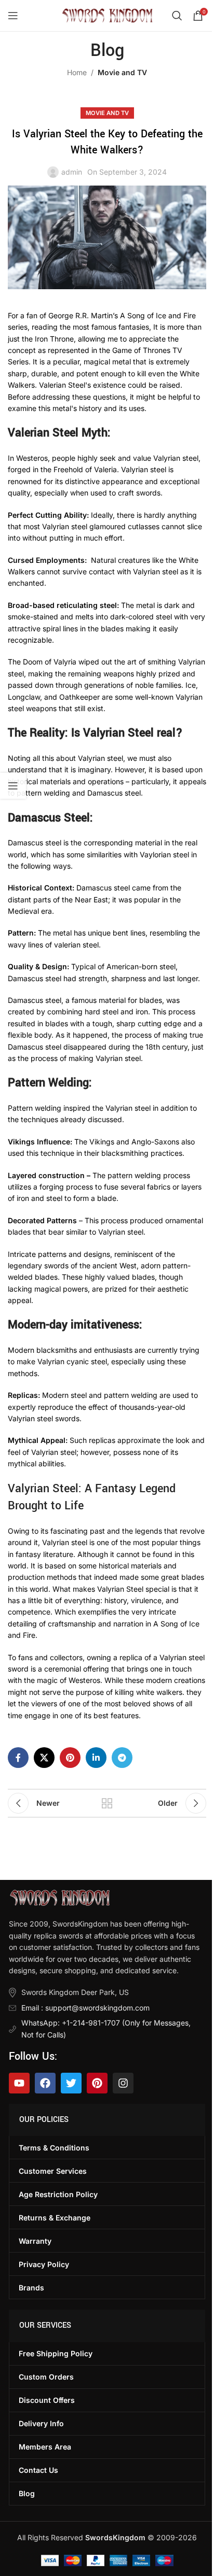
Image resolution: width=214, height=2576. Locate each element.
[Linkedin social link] (96, 1758)
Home (77, 72)
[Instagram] (123, 2083)
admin (72, 172)
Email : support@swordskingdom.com (85, 2008)
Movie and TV (122, 72)
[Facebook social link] (18, 1758)
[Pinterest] (97, 2083)
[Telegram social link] (122, 1758)
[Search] (177, 16)
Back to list (107, 1803)
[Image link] (59, 1897)
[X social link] (44, 1758)
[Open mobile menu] (13, 16)
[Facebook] (45, 2083)
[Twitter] (71, 2083)
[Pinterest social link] (70, 1758)
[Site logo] (107, 15)
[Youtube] (19, 2083)
